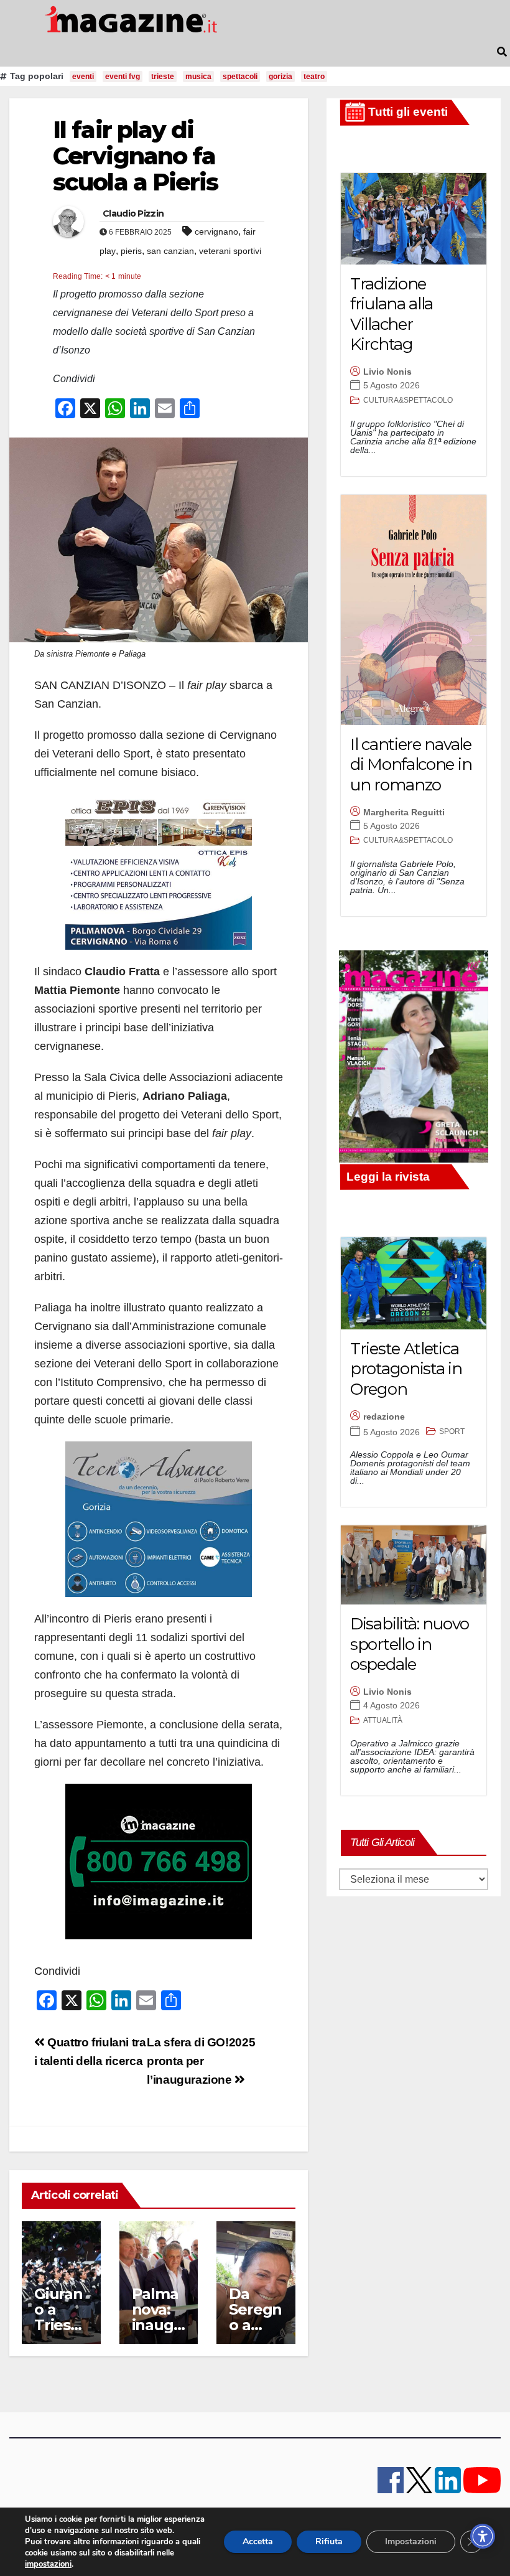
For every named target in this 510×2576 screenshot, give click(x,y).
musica (198, 77)
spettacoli (240, 77)
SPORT (452, 1431)
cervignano (216, 232)
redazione (384, 1417)
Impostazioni (411, 2541)
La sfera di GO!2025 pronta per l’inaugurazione (201, 2061)
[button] (502, 52)
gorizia (280, 77)
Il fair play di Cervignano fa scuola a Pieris (136, 156)
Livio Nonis (387, 372)
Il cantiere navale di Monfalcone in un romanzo (411, 765)
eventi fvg (123, 77)
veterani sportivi (230, 251)
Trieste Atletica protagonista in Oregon (406, 1369)
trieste (163, 77)
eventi (83, 77)
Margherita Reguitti (404, 812)
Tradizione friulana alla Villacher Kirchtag (392, 314)
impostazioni (48, 2564)
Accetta (258, 2541)
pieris (131, 251)
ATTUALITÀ (383, 1720)
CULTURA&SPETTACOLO (408, 400)
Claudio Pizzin (133, 213)
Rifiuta (329, 2541)
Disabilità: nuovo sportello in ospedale (410, 1644)
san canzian (170, 251)
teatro (314, 77)
